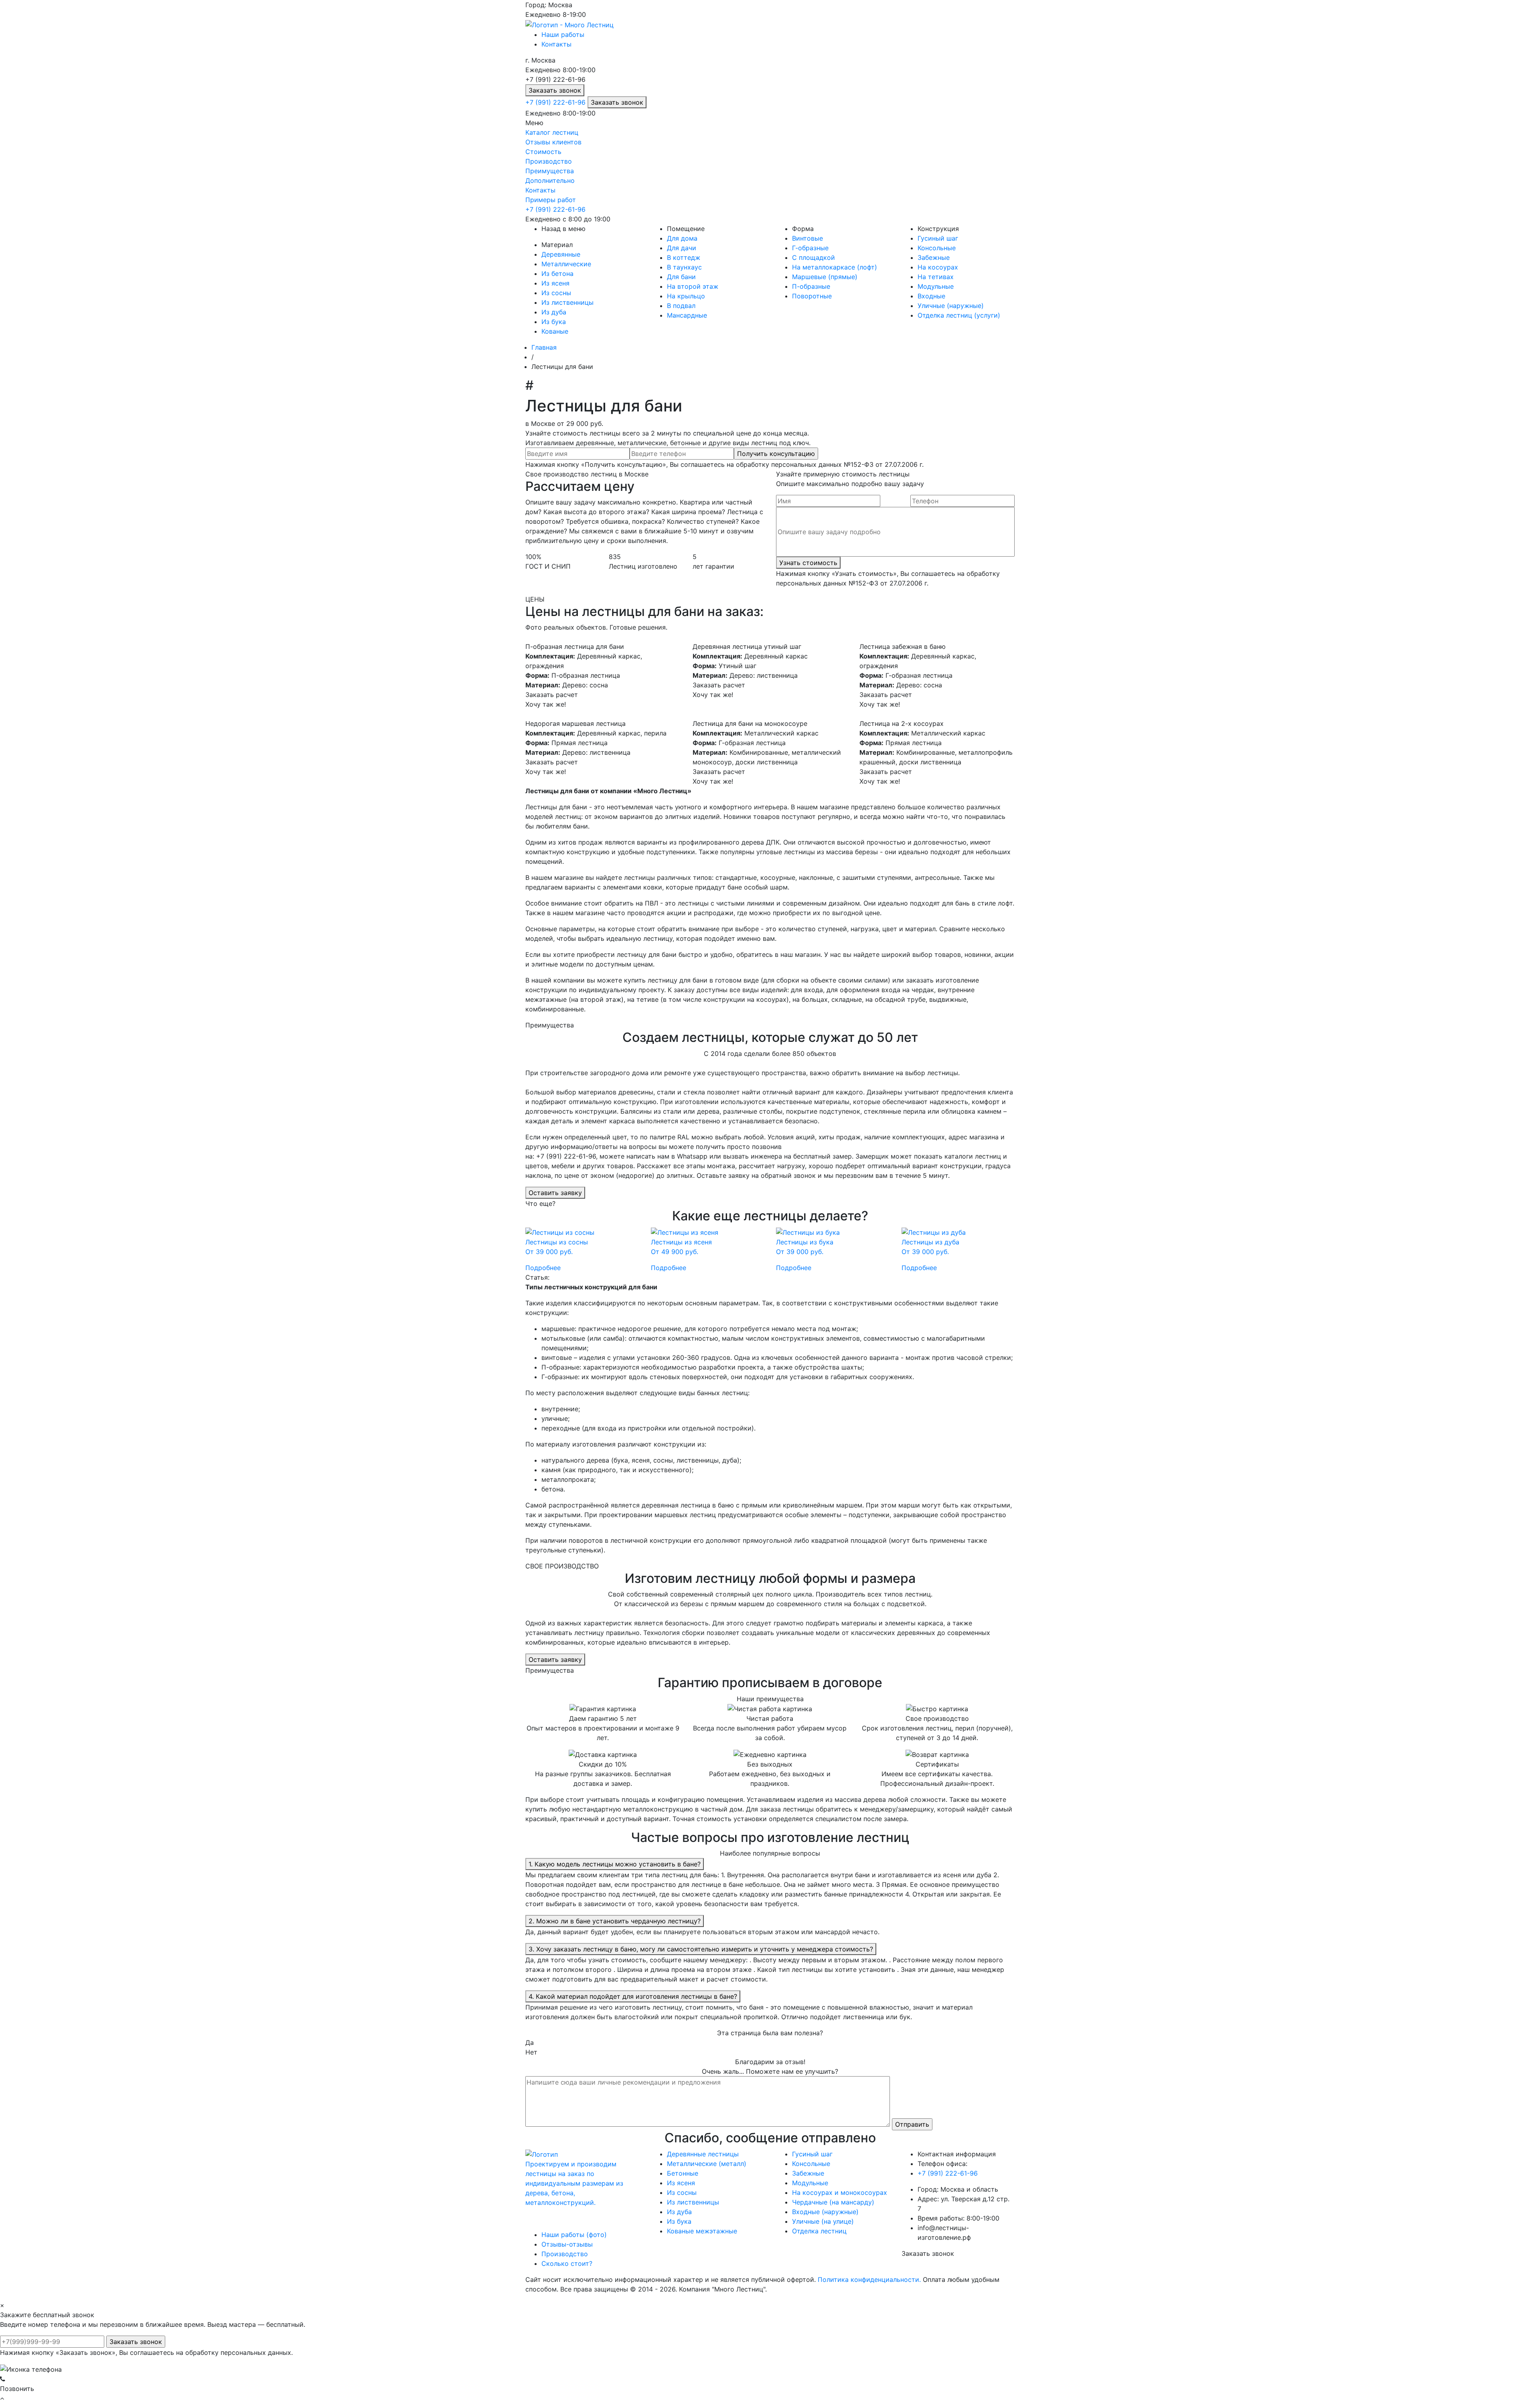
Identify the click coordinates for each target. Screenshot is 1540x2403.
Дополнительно (550, 180)
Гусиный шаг (938, 238)
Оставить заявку (555, 1193)
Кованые (555, 331)
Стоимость (543, 152)
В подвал (681, 306)
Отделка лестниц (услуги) (959, 315)
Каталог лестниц (552, 132)
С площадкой (814, 257)
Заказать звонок (555, 90)
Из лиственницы (567, 302)
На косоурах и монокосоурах (840, 2192)
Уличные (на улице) (823, 2221)
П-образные (811, 286)
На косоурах (938, 267)
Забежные (934, 257)
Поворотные (812, 296)
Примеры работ (551, 200)
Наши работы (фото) (574, 2235)
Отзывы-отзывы (567, 2244)
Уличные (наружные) (951, 306)
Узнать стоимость (808, 563)
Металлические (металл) (707, 2164)
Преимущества (550, 171)
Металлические (566, 264)
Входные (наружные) (825, 2212)
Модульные (936, 286)
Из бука (554, 322)
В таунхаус (684, 267)
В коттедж (684, 257)
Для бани (681, 277)
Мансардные (687, 315)
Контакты (556, 44)
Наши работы (563, 34)
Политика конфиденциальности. (869, 2279)
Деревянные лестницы (703, 2154)
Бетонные (683, 2173)
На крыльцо (686, 296)
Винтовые (807, 238)
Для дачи (682, 248)
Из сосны (556, 293)
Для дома (682, 238)
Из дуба (554, 312)
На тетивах (936, 277)
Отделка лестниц (819, 2231)
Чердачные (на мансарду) (833, 2202)
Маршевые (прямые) (825, 277)
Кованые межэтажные (702, 2231)
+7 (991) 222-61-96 (556, 102)
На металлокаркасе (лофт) (835, 267)
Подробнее (543, 1268)
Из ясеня (555, 283)
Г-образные (810, 248)
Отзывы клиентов (553, 142)
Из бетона (557, 274)
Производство (549, 161)
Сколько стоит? (567, 2263)
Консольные (937, 248)
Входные (931, 296)
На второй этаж (693, 286)
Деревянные (561, 254)
